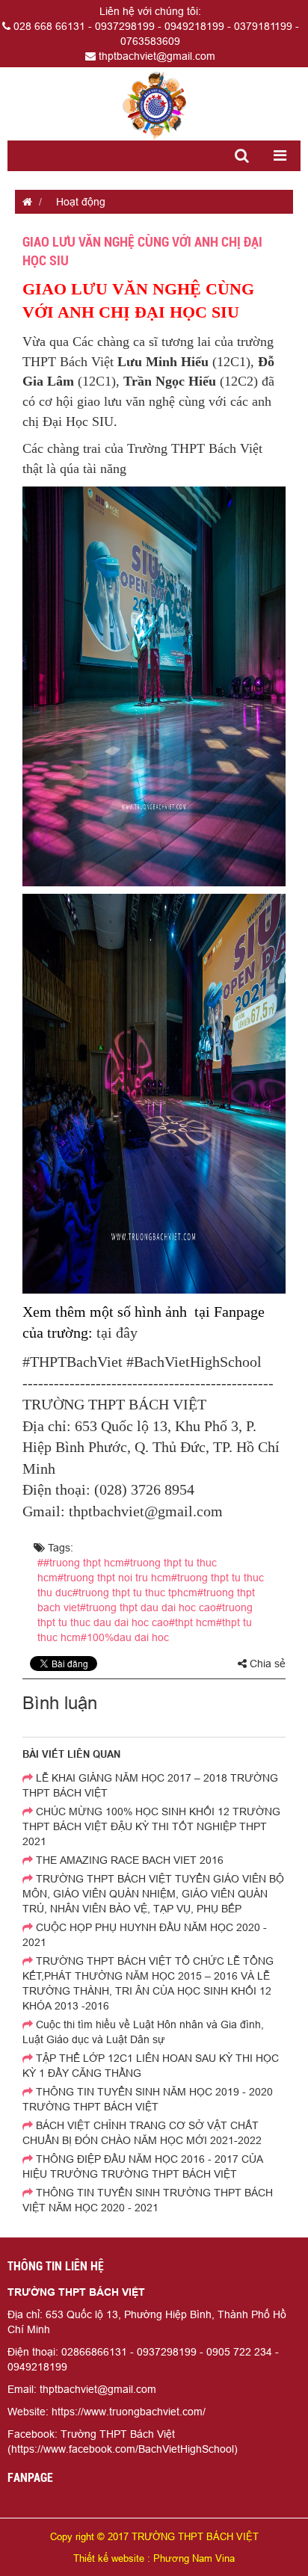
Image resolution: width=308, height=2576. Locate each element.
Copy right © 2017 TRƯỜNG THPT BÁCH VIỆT (154, 2536)
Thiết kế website (109, 2558)
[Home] (154, 105)
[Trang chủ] (24, 202)
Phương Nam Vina (194, 2558)
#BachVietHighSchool (194, 1362)
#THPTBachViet (73, 1362)
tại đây (117, 1332)
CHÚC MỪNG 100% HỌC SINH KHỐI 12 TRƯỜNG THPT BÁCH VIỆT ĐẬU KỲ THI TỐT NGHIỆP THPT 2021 (151, 1826)
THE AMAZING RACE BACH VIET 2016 (128, 1860)
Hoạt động (81, 202)
